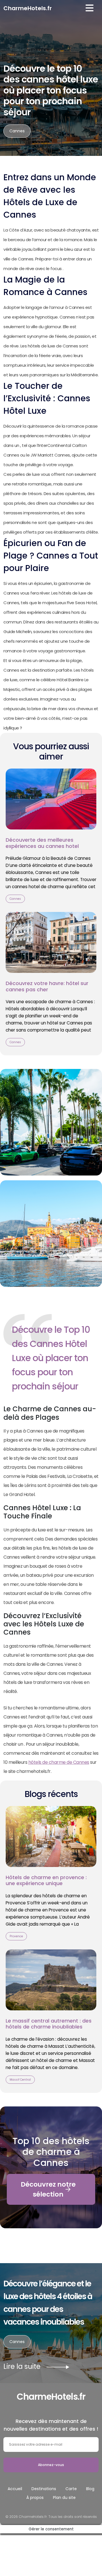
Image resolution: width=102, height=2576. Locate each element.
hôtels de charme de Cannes (59, 1762)
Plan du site (64, 2498)
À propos (35, 2498)
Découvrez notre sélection (48, 2189)
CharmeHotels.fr (28, 8)
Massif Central (20, 2080)
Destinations (44, 2489)
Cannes (17, 131)
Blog (90, 2489)
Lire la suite (37, 2366)
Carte (71, 2489)
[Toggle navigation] (90, 8)
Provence (16, 1936)
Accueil (15, 2489)
